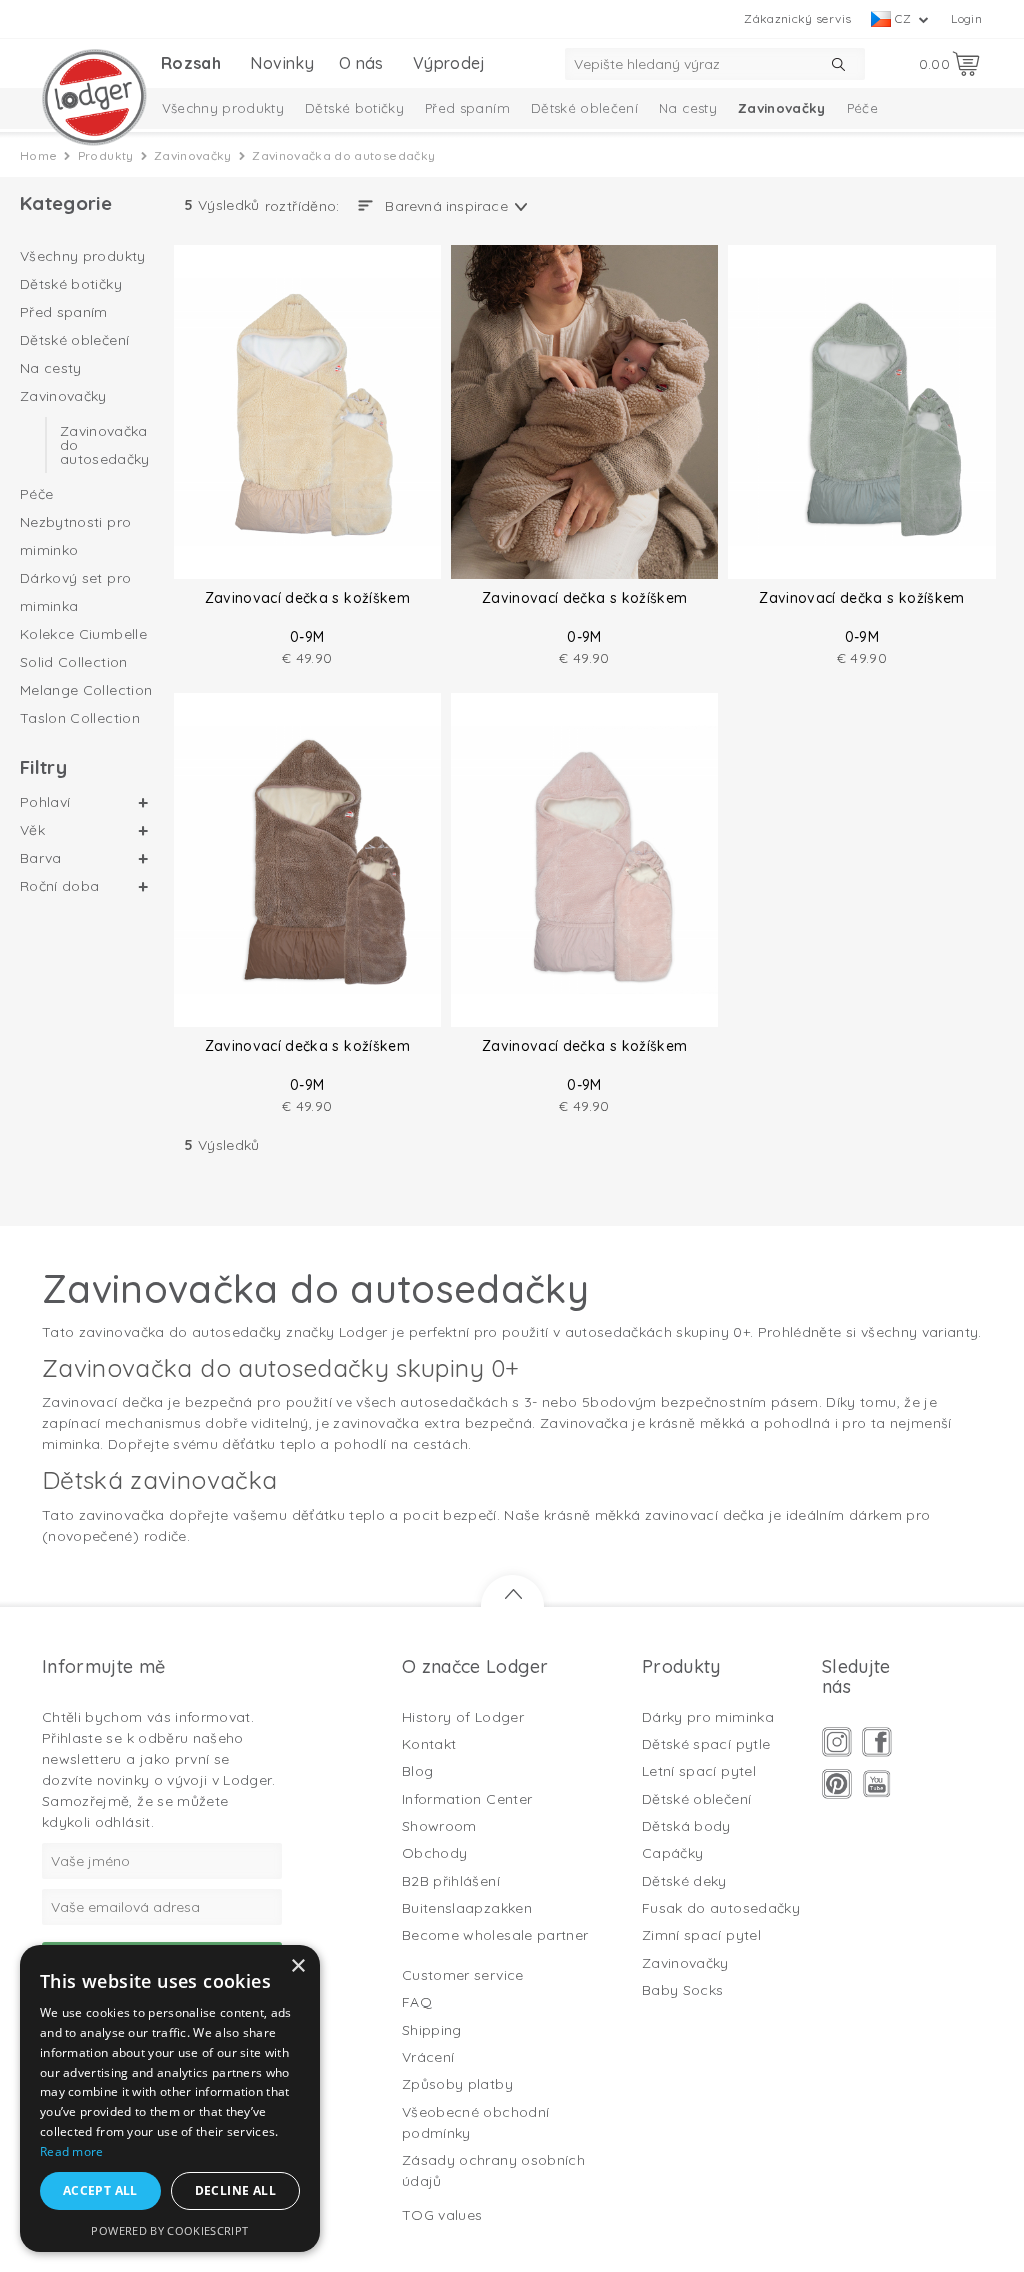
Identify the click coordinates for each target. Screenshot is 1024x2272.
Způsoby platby (457, 2084)
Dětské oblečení (584, 108)
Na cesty (688, 108)
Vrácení (428, 2057)
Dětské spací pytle (706, 1744)
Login (966, 18)
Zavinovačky (782, 108)
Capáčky (672, 1853)
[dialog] (170, 2098)
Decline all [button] (235, 2190)
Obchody (434, 1853)
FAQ (417, 2002)
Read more (72, 2151)
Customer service (463, 1975)
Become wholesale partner (495, 1935)
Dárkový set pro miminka (75, 592)
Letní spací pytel (699, 1771)
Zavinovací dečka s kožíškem (307, 598)
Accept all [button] (100, 2190)
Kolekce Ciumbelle (83, 634)
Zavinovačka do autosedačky (105, 445)
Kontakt (429, 1744)
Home (38, 155)
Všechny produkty (223, 108)
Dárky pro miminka (708, 1717)
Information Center (467, 1799)
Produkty (106, 155)
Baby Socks (683, 1990)
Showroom (439, 1826)
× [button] (297, 1966)
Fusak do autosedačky (721, 1908)
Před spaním (467, 108)
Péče (862, 108)
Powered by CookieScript (169, 2230)
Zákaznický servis (797, 18)
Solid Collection (74, 662)
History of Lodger (463, 1717)
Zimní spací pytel (701, 1935)
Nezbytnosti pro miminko (75, 536)
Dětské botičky (354, 108)
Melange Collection (86, 690)
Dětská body (686, 1826)
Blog (417, 1771)
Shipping (432, 2030)
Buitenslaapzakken (467, 1908)
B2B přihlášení (451, 1881)
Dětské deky (684, 1881)
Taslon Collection (80, 718)
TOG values (442, 2215)
